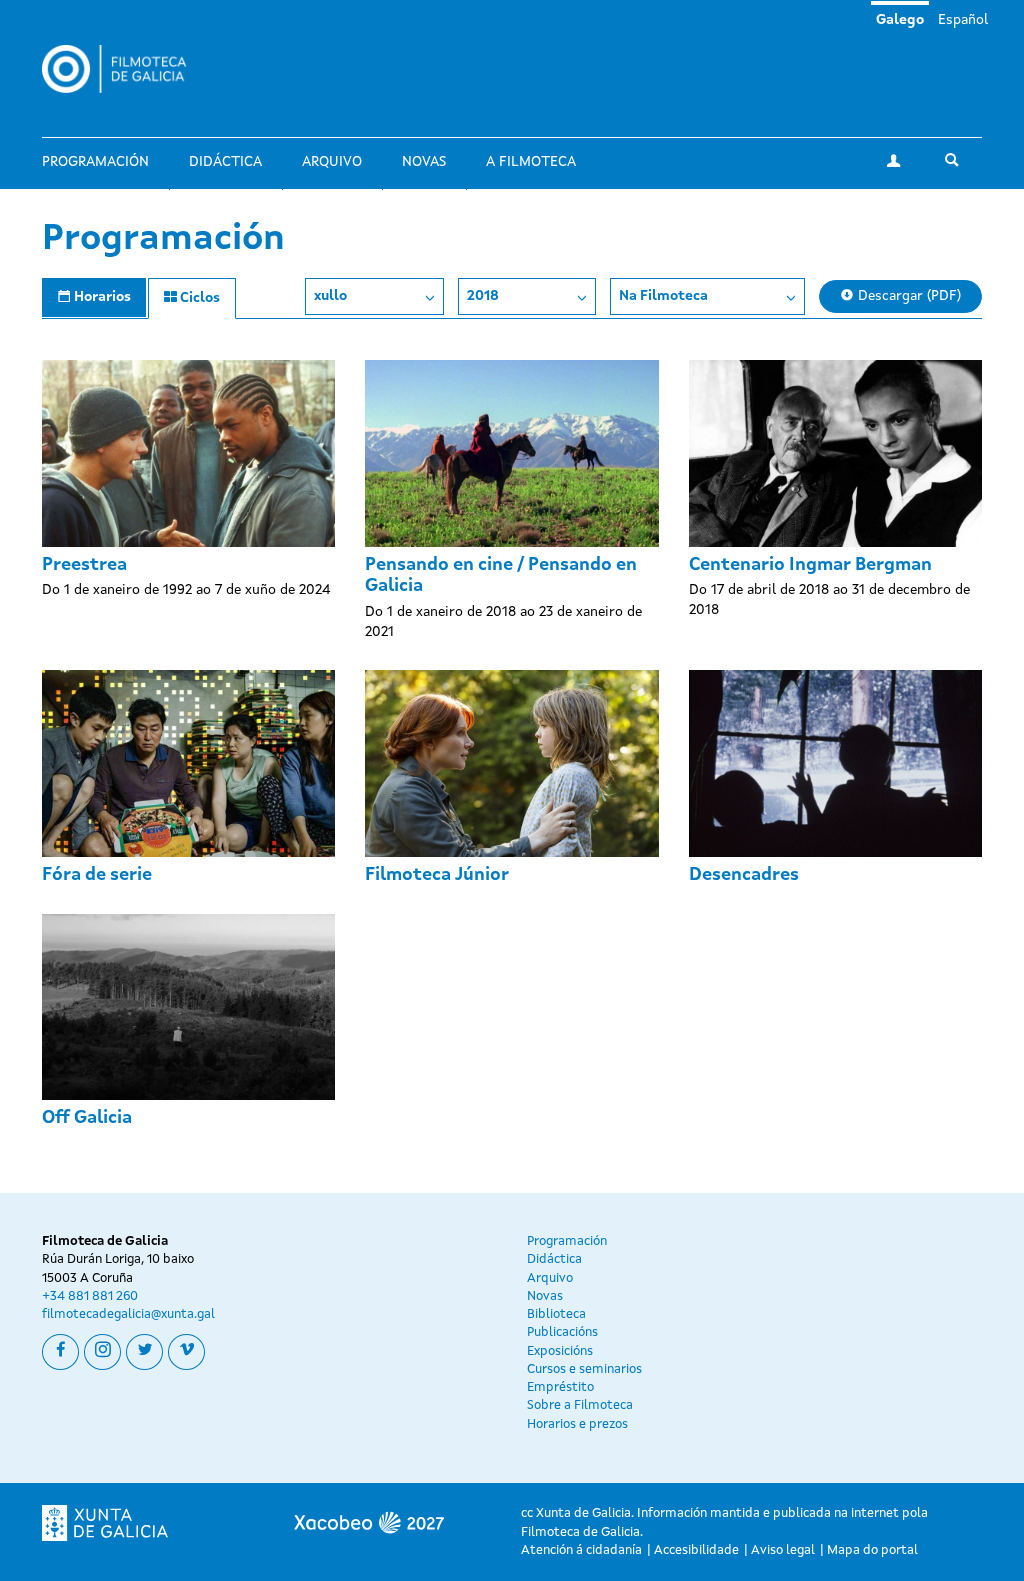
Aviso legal (783, 1550)
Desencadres (744, 875)
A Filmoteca (531, 162)
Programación (95, 162)
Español (963, 20)
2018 (483, 296)
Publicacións (562, 1332)
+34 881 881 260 (90, 1296)
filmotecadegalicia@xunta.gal (128, 1314)
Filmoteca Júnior (437, 875)
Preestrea (84, 565)
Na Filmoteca (663, 296)
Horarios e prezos (577, 1424)
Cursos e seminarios (584, 1369)
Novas (424, 162)
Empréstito (560, 1387)
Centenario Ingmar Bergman (810, 565)
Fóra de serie (97, 875)
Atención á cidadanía (581, 1550)
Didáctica (225, 162)
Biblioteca (556, 1314)
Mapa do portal (872, 1550)
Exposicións (560, 1351)
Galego (900, 20)
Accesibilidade (696, 1550)
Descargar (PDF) (907, 296)
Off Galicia (87, 1118)
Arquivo (332, 162)
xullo (330, 296)
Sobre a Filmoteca (580, 1405)
